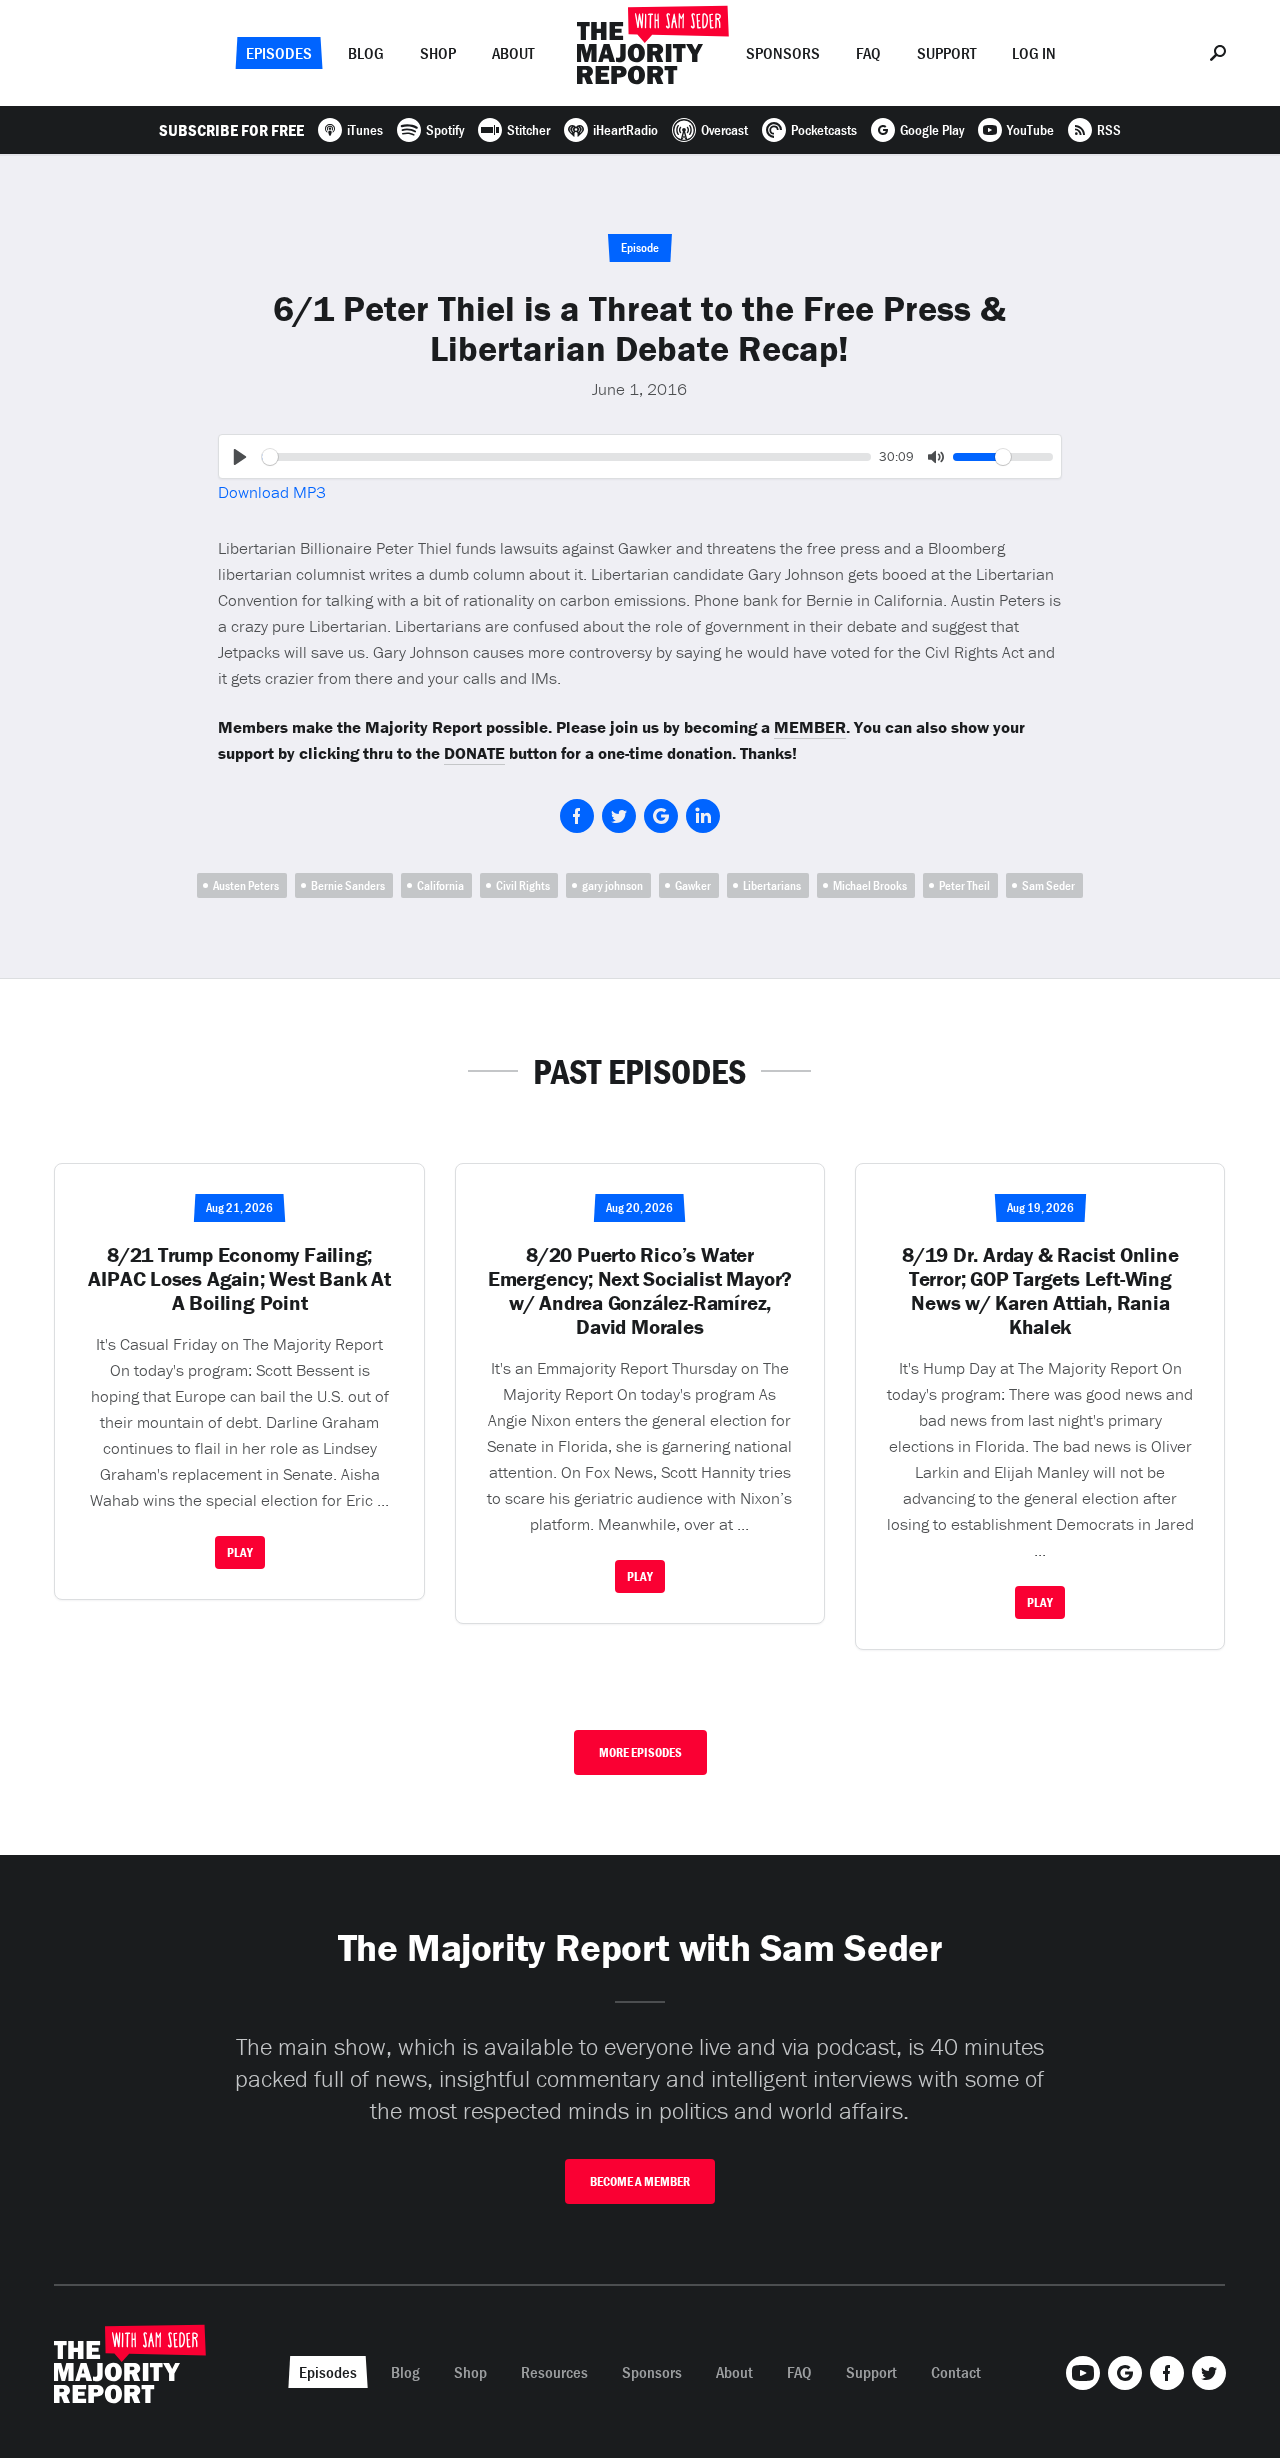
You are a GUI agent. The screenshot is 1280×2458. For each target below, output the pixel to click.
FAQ (868, 53)
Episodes (279, 53)
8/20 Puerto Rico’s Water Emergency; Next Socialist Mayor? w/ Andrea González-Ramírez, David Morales (640, 1291)
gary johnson (612, 885)
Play (240, 1552)
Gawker (693, 885)
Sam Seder (1048, 885)
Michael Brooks (870, 885)
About (513, 53)
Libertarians (772, 885)
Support (946, 53)
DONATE (474, 753)
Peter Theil (964, 885)
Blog (366, 53)
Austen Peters (246, 885)
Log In (1034, 53)
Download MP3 (272, 492)
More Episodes (640, 1752)
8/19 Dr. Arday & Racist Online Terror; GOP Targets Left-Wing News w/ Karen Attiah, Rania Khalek (1040, 1291)
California (440, 885)
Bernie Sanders (348, 885)
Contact (956, 2372)
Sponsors (783, 53)
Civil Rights (523, 885)
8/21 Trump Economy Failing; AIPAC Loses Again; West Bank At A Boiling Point (239, 1279)
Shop (438, 53)
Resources (554, 2372)
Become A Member (640, 2181)
